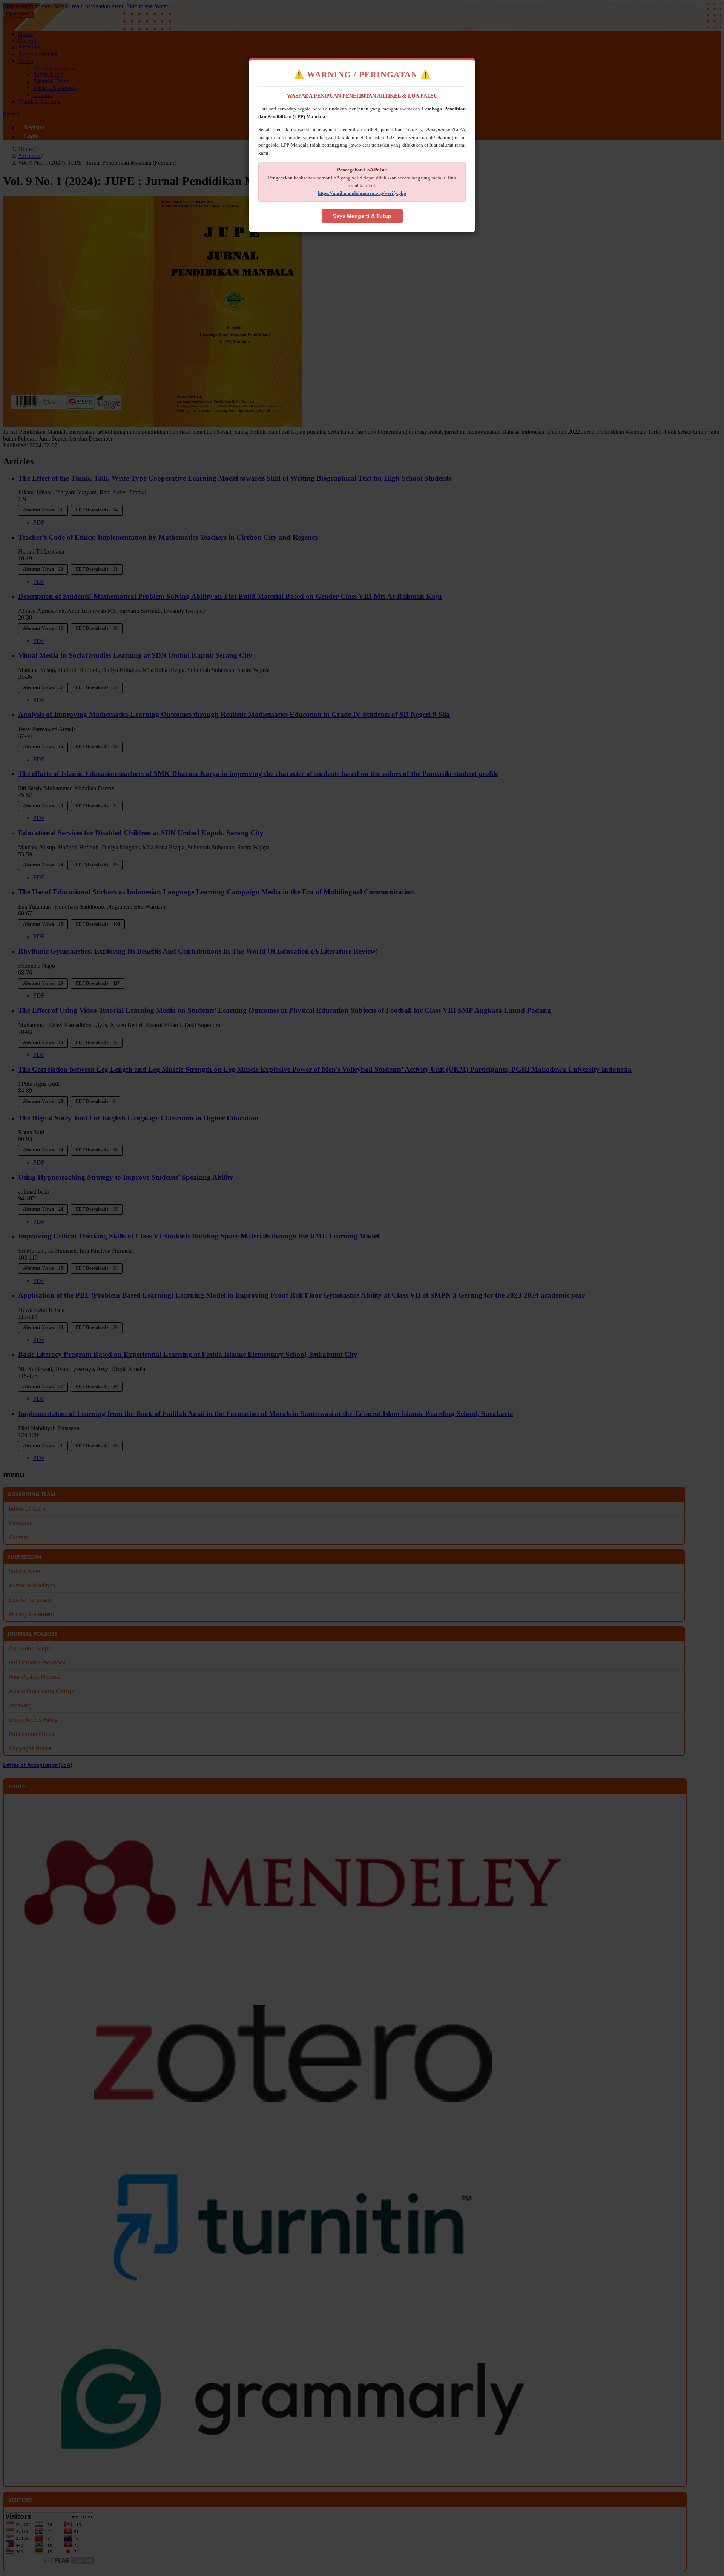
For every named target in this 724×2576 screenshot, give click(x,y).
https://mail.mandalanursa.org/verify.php (362, 193)
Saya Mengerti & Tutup (362, 216)
